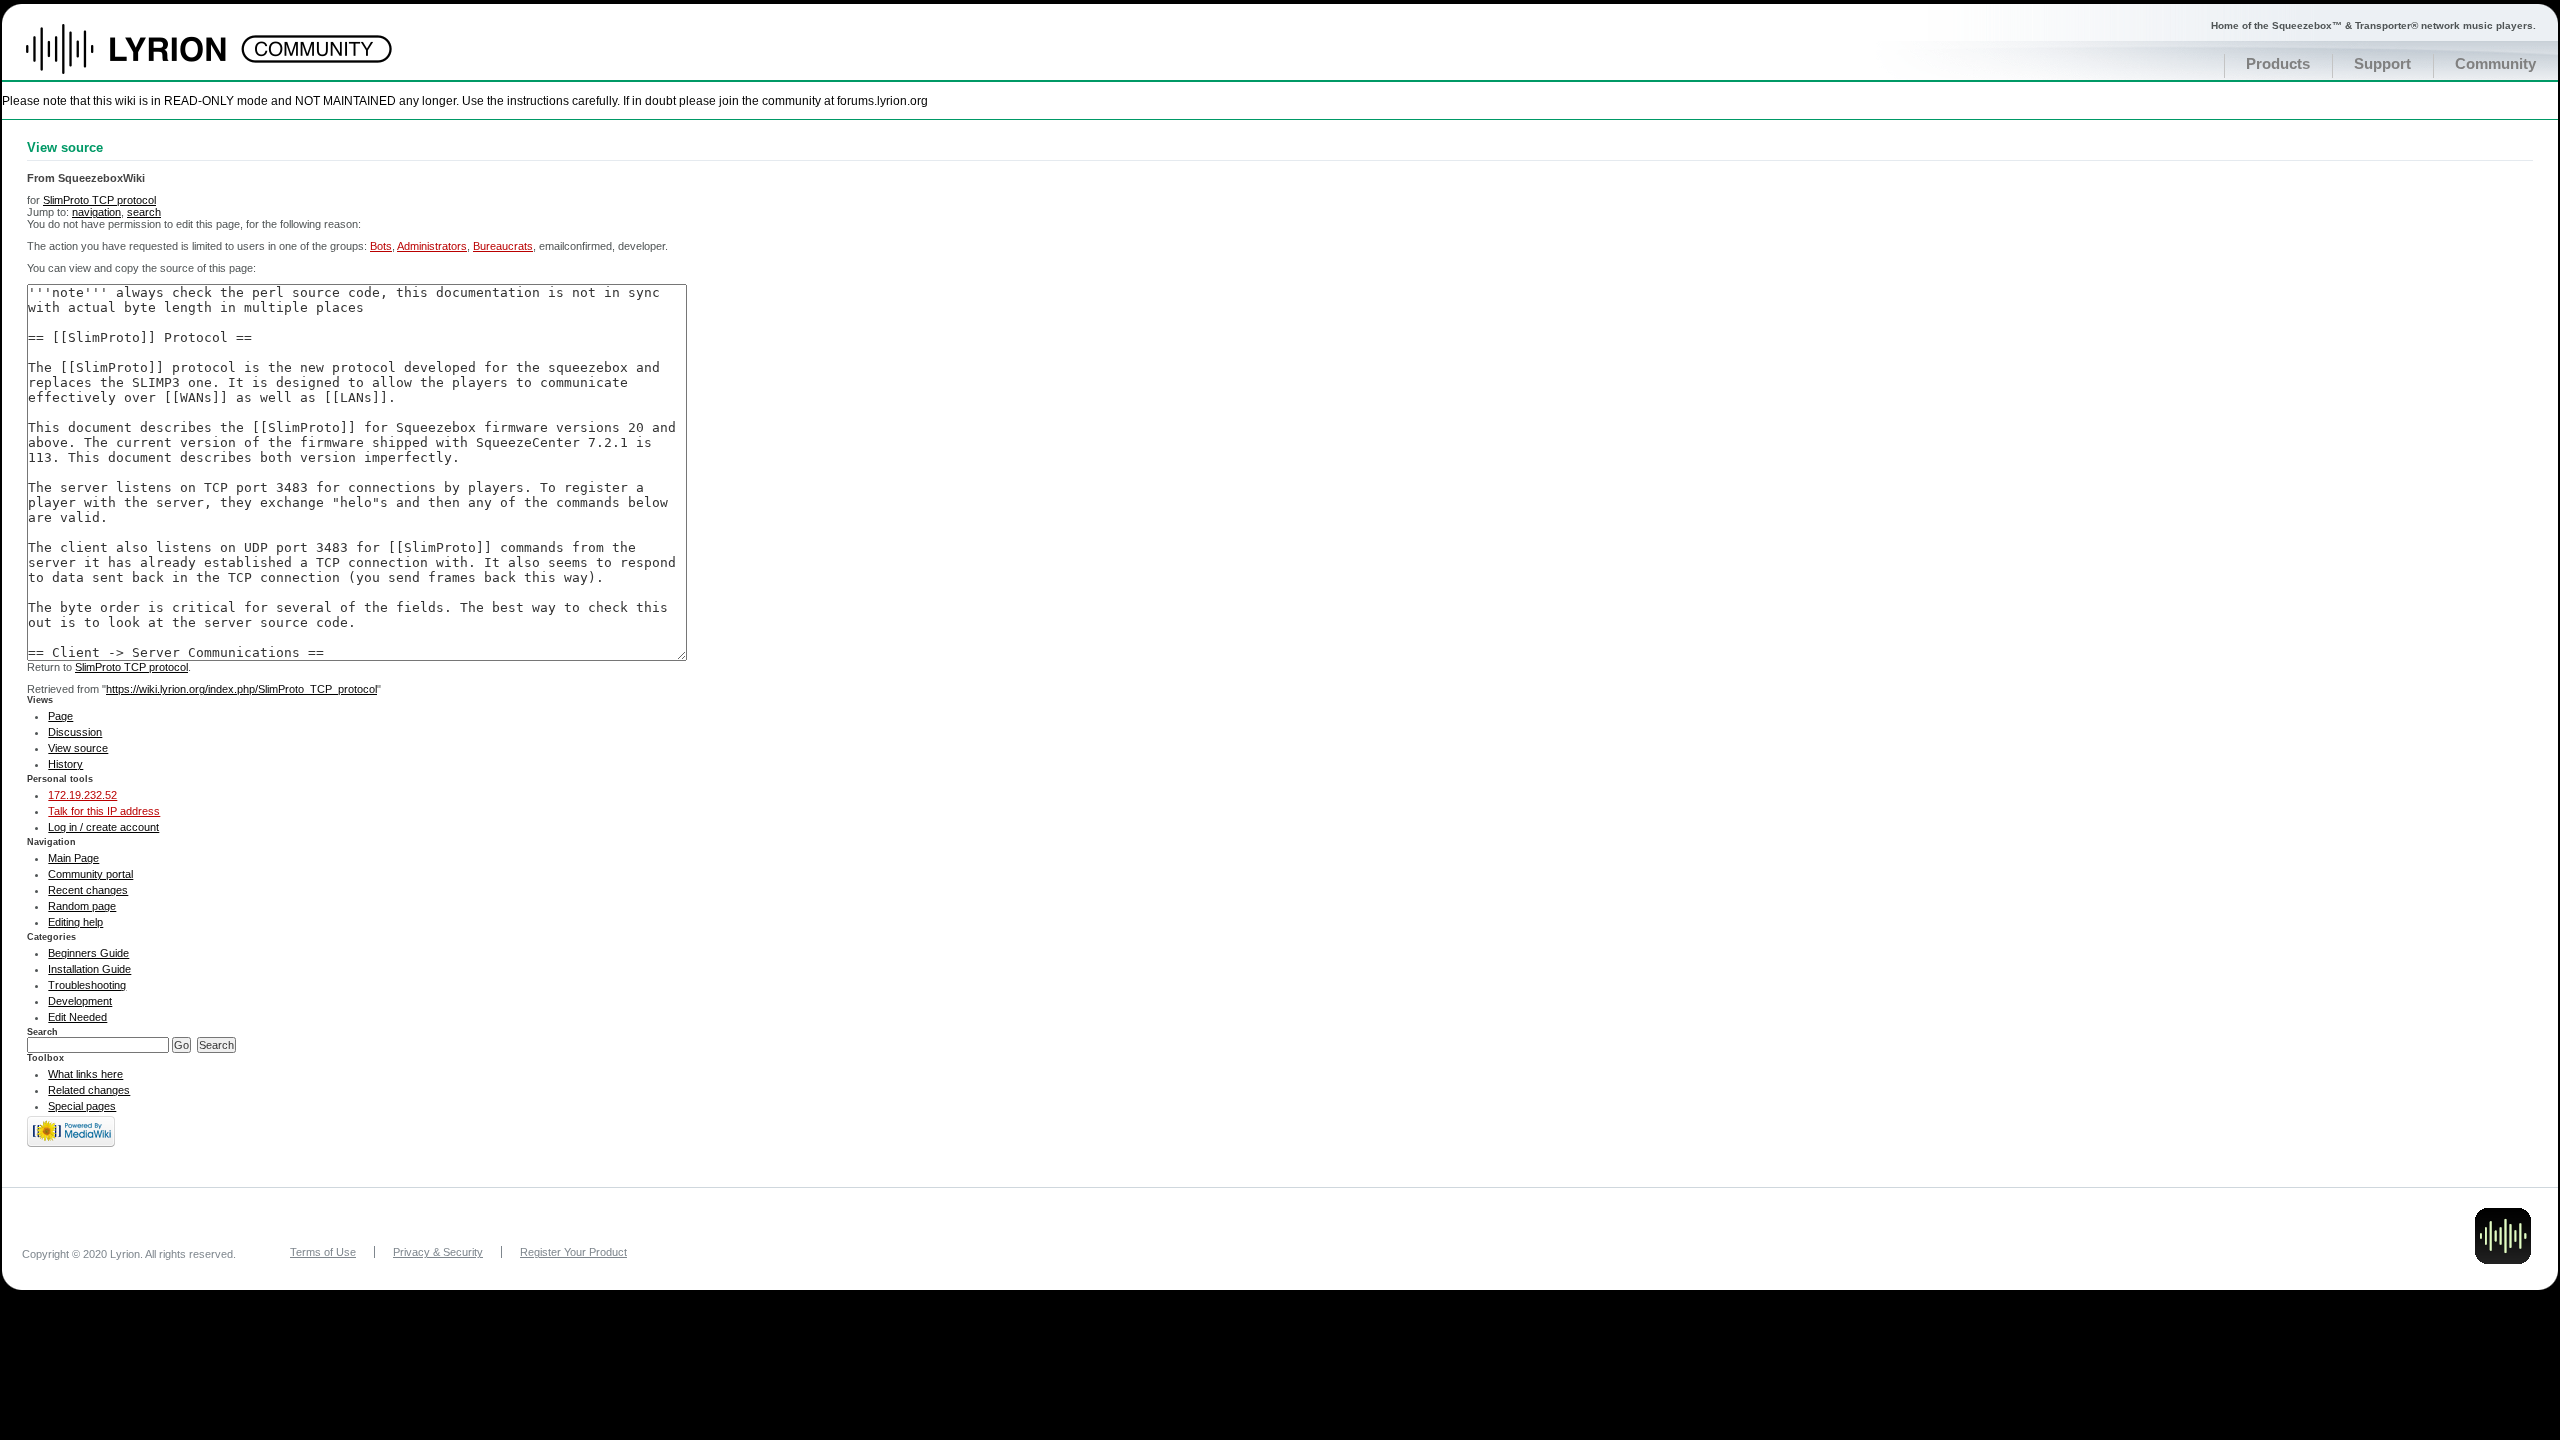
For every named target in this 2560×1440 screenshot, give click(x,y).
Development (80, 1001)
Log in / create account (103, 827)
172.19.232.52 (82, 795)
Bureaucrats (503, 246)
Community (2495, 64)
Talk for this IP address (104, 811)
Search (42, 1032)
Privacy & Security (438, 1252)
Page (60, 716)
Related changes (89, 1090)
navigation (96, 212)
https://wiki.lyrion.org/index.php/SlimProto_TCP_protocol (241, 689)
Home (147, 59)
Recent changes (88, 890)
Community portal (90, 874)
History (65, 764)
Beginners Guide (88, 953)
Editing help (75, 922)
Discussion (75, 732)
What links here (85, 1074)
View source (78, 748)
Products (2278, 64)
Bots (381, 246)
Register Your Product (573, 1252)
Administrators (432, 246)
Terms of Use (323, 1252)
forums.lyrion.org (882, 100)
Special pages (82, 1106)
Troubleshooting (87, 985)
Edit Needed (77, 1017)
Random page (82, 906)
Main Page (73, 858)
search (144, 212)
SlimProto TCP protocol (99, 200)
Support (2382, 64)
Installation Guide (89, 969)
